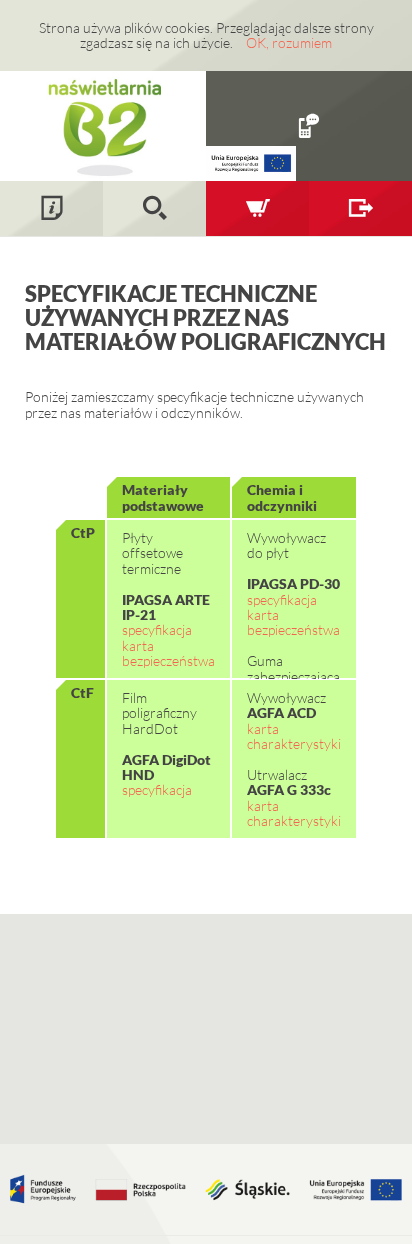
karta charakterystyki (294, 736)
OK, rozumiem (289, 42)
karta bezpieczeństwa (168, 653)
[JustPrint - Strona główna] (103, 125)
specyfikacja (157, 629)
